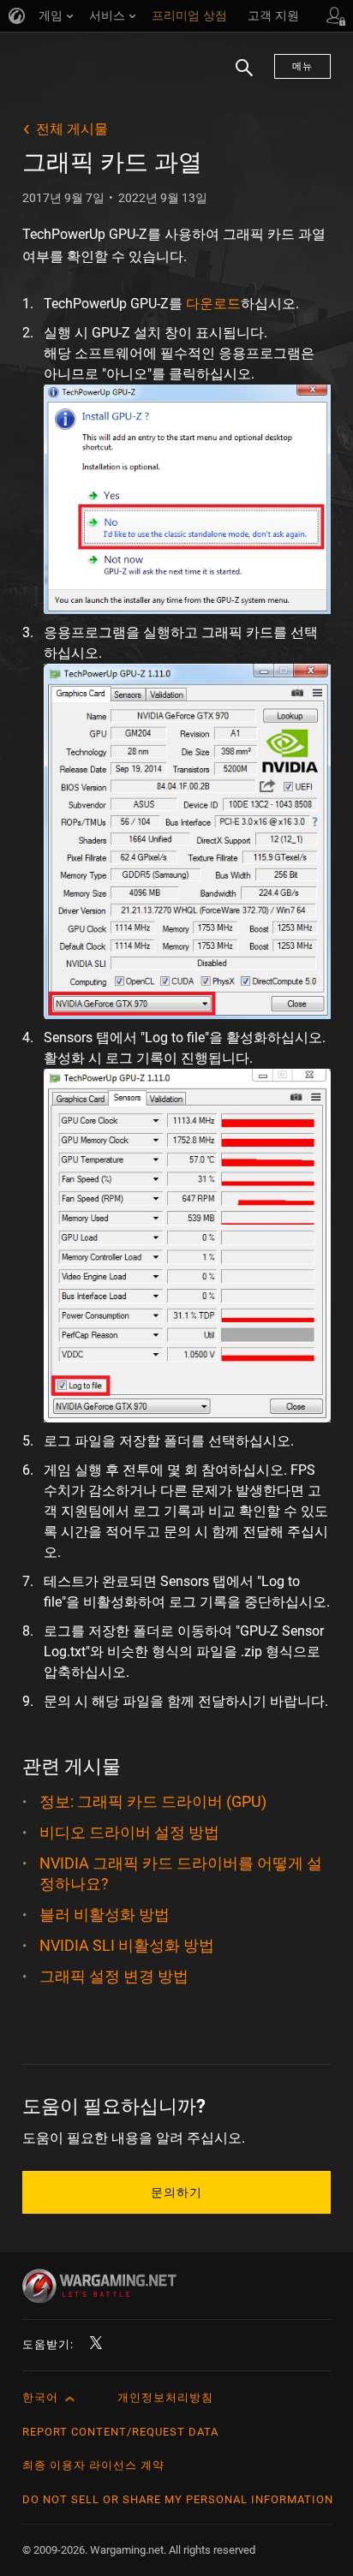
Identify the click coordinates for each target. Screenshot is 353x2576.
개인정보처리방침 (165, 2397)
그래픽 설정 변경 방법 (114, 1976)
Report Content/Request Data (120, 2432)
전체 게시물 (72, 129)
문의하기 (176, 2192)
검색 (238, 76)
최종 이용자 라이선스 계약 (93, 2465)
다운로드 (213, 304)
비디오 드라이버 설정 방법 (129, 1832)
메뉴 (302, 66)
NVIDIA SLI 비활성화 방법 (127, 1945)
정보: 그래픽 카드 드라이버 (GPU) (153, 1801)
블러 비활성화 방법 (105, 1914)
